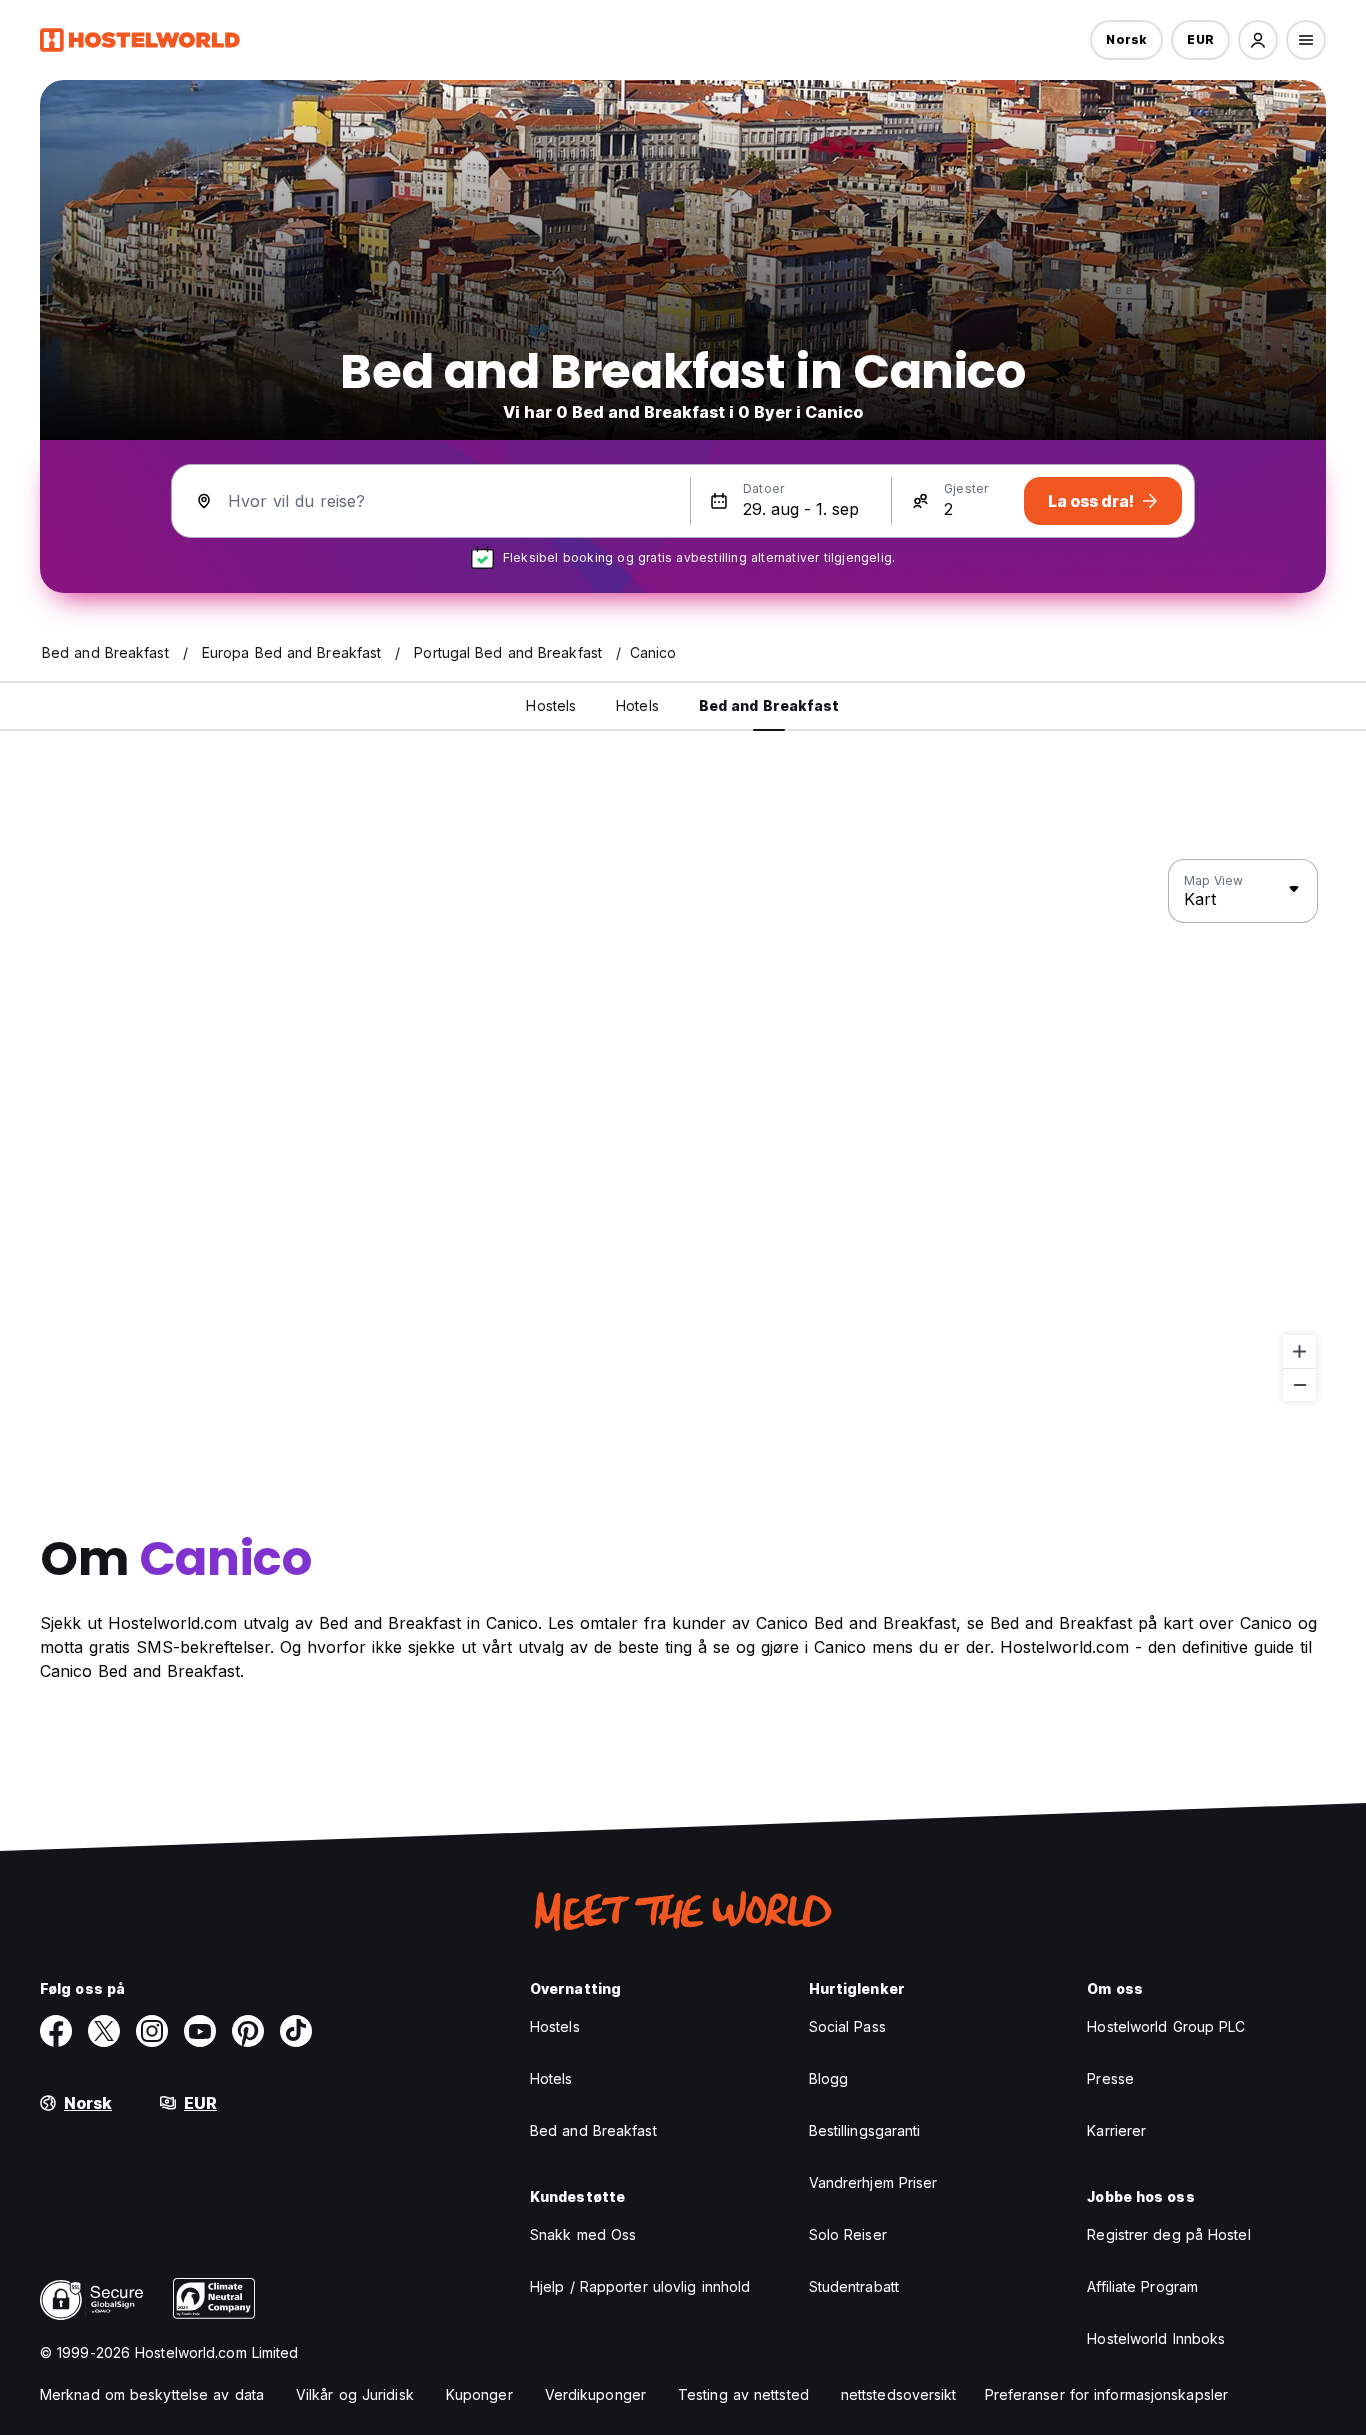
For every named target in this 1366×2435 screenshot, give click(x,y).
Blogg (829, 2078)
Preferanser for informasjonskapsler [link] (1107, 2394)
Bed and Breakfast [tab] (769, 705)
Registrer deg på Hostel (1168, 2234)
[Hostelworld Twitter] (104, 2031)
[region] (683, 1131)
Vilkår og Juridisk (355, 2394)
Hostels (555, 2026)
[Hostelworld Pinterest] (248, 2031)
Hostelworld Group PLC (1166, 2026)
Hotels (551, 2078)
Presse (1110, 2078)
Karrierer (1116, 2130)
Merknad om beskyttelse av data (152, 2394)
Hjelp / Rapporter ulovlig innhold (640, 2286)
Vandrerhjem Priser (873, 2182)
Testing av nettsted (743, 2394)
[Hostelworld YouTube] (200, 2031)
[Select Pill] (1258, 40)
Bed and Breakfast (593, 2130)
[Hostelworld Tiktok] (296, 2031)
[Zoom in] (1299, 1351)
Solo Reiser (848, 2234)
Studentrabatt (854, 2286)
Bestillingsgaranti (865, 2130)
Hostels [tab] (551, 705)
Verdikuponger (595, 2394)
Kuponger (479, 2394)
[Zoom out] (1299, 1384)
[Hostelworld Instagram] (152, 2031)
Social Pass (847, 2026)
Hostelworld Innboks (1156, 2338)
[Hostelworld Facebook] (56, 2031)
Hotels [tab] (637, 705)
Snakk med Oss (583, 2234)
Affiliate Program (1142, 2286)
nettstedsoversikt (899, 2394)
